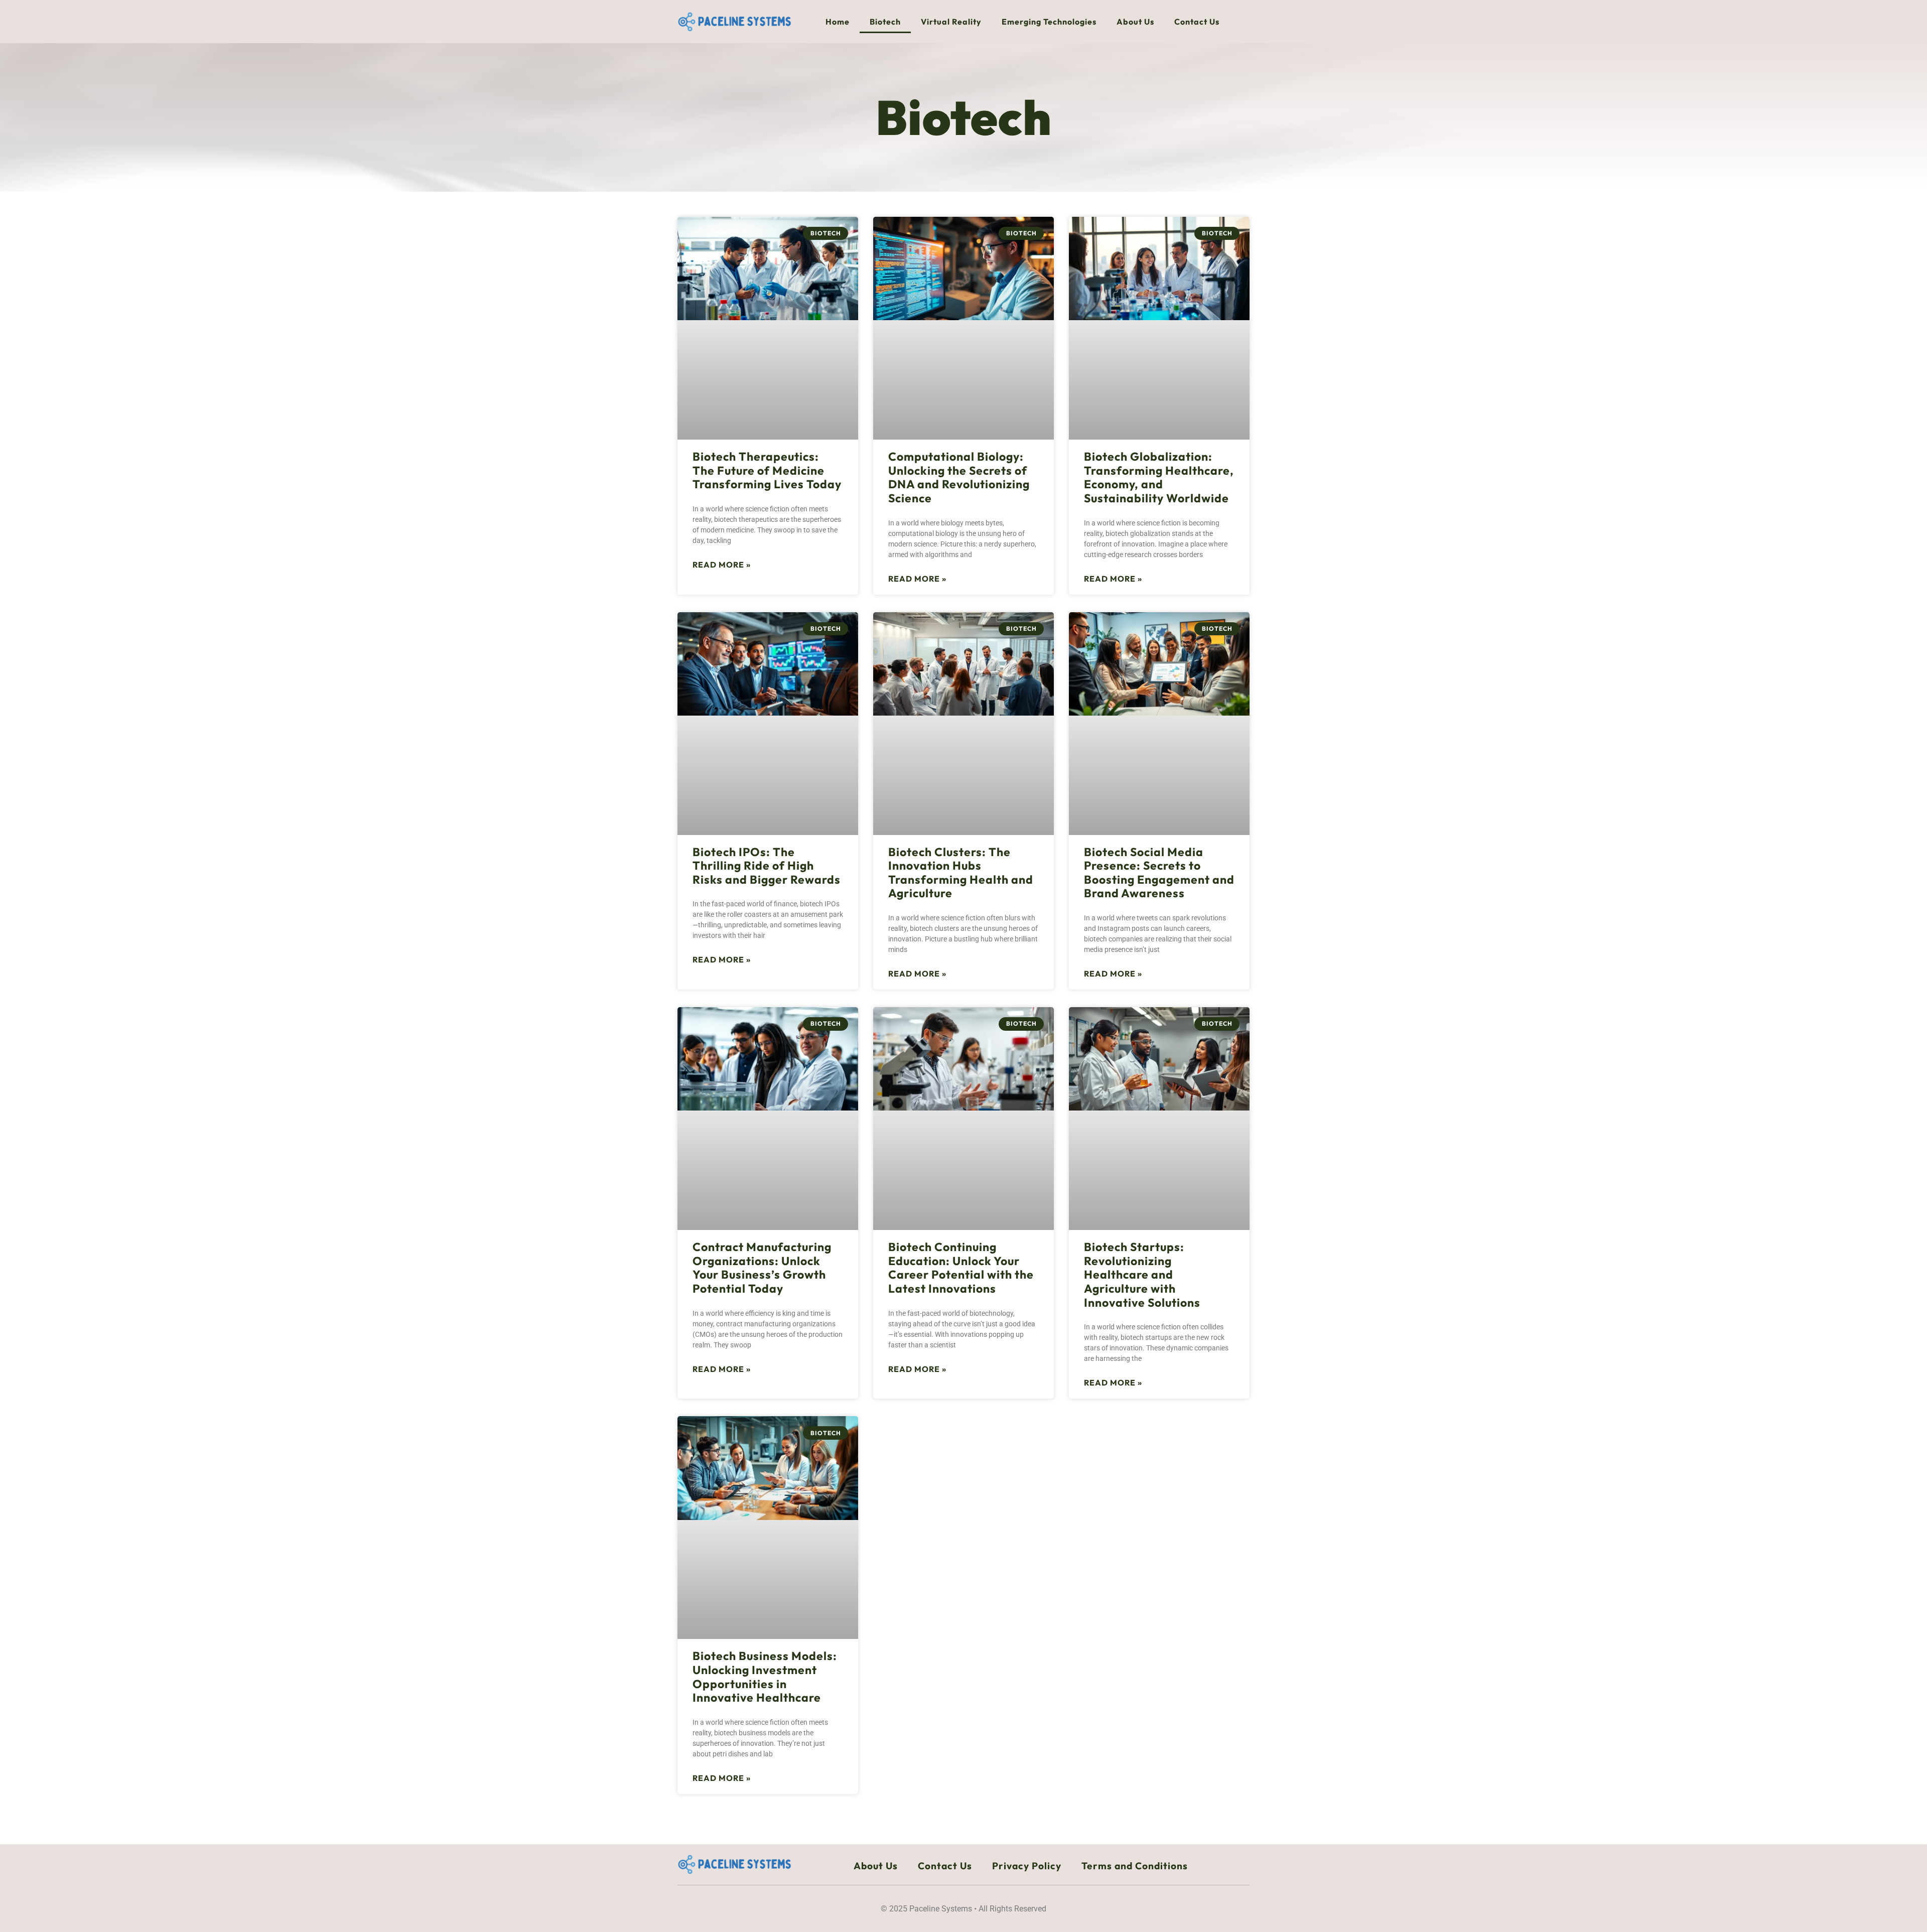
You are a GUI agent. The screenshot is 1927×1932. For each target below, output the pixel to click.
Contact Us (1197, 22)
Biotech (885, 22)
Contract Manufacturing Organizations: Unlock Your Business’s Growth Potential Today (762, 1268)
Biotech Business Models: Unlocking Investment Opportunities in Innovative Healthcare (765, 1677)
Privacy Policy (1027, 1866)
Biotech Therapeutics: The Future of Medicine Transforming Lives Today (767, 470)
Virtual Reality (951, 22)
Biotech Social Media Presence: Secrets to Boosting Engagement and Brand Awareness (1159, 873)
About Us (1135, 22)
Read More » (722, 565)
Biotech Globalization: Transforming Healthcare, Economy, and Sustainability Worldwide (1159, 477)
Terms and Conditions (1135, 1866)
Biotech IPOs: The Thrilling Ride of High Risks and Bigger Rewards (767, 866)
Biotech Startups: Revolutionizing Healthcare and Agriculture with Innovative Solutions (1142, 1275)
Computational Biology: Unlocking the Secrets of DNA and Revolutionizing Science (959, 477)
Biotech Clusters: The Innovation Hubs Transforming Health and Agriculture (961, 873)
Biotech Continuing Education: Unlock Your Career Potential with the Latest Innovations (961, 1268)
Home (838, 22)
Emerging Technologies (1049, 22)
